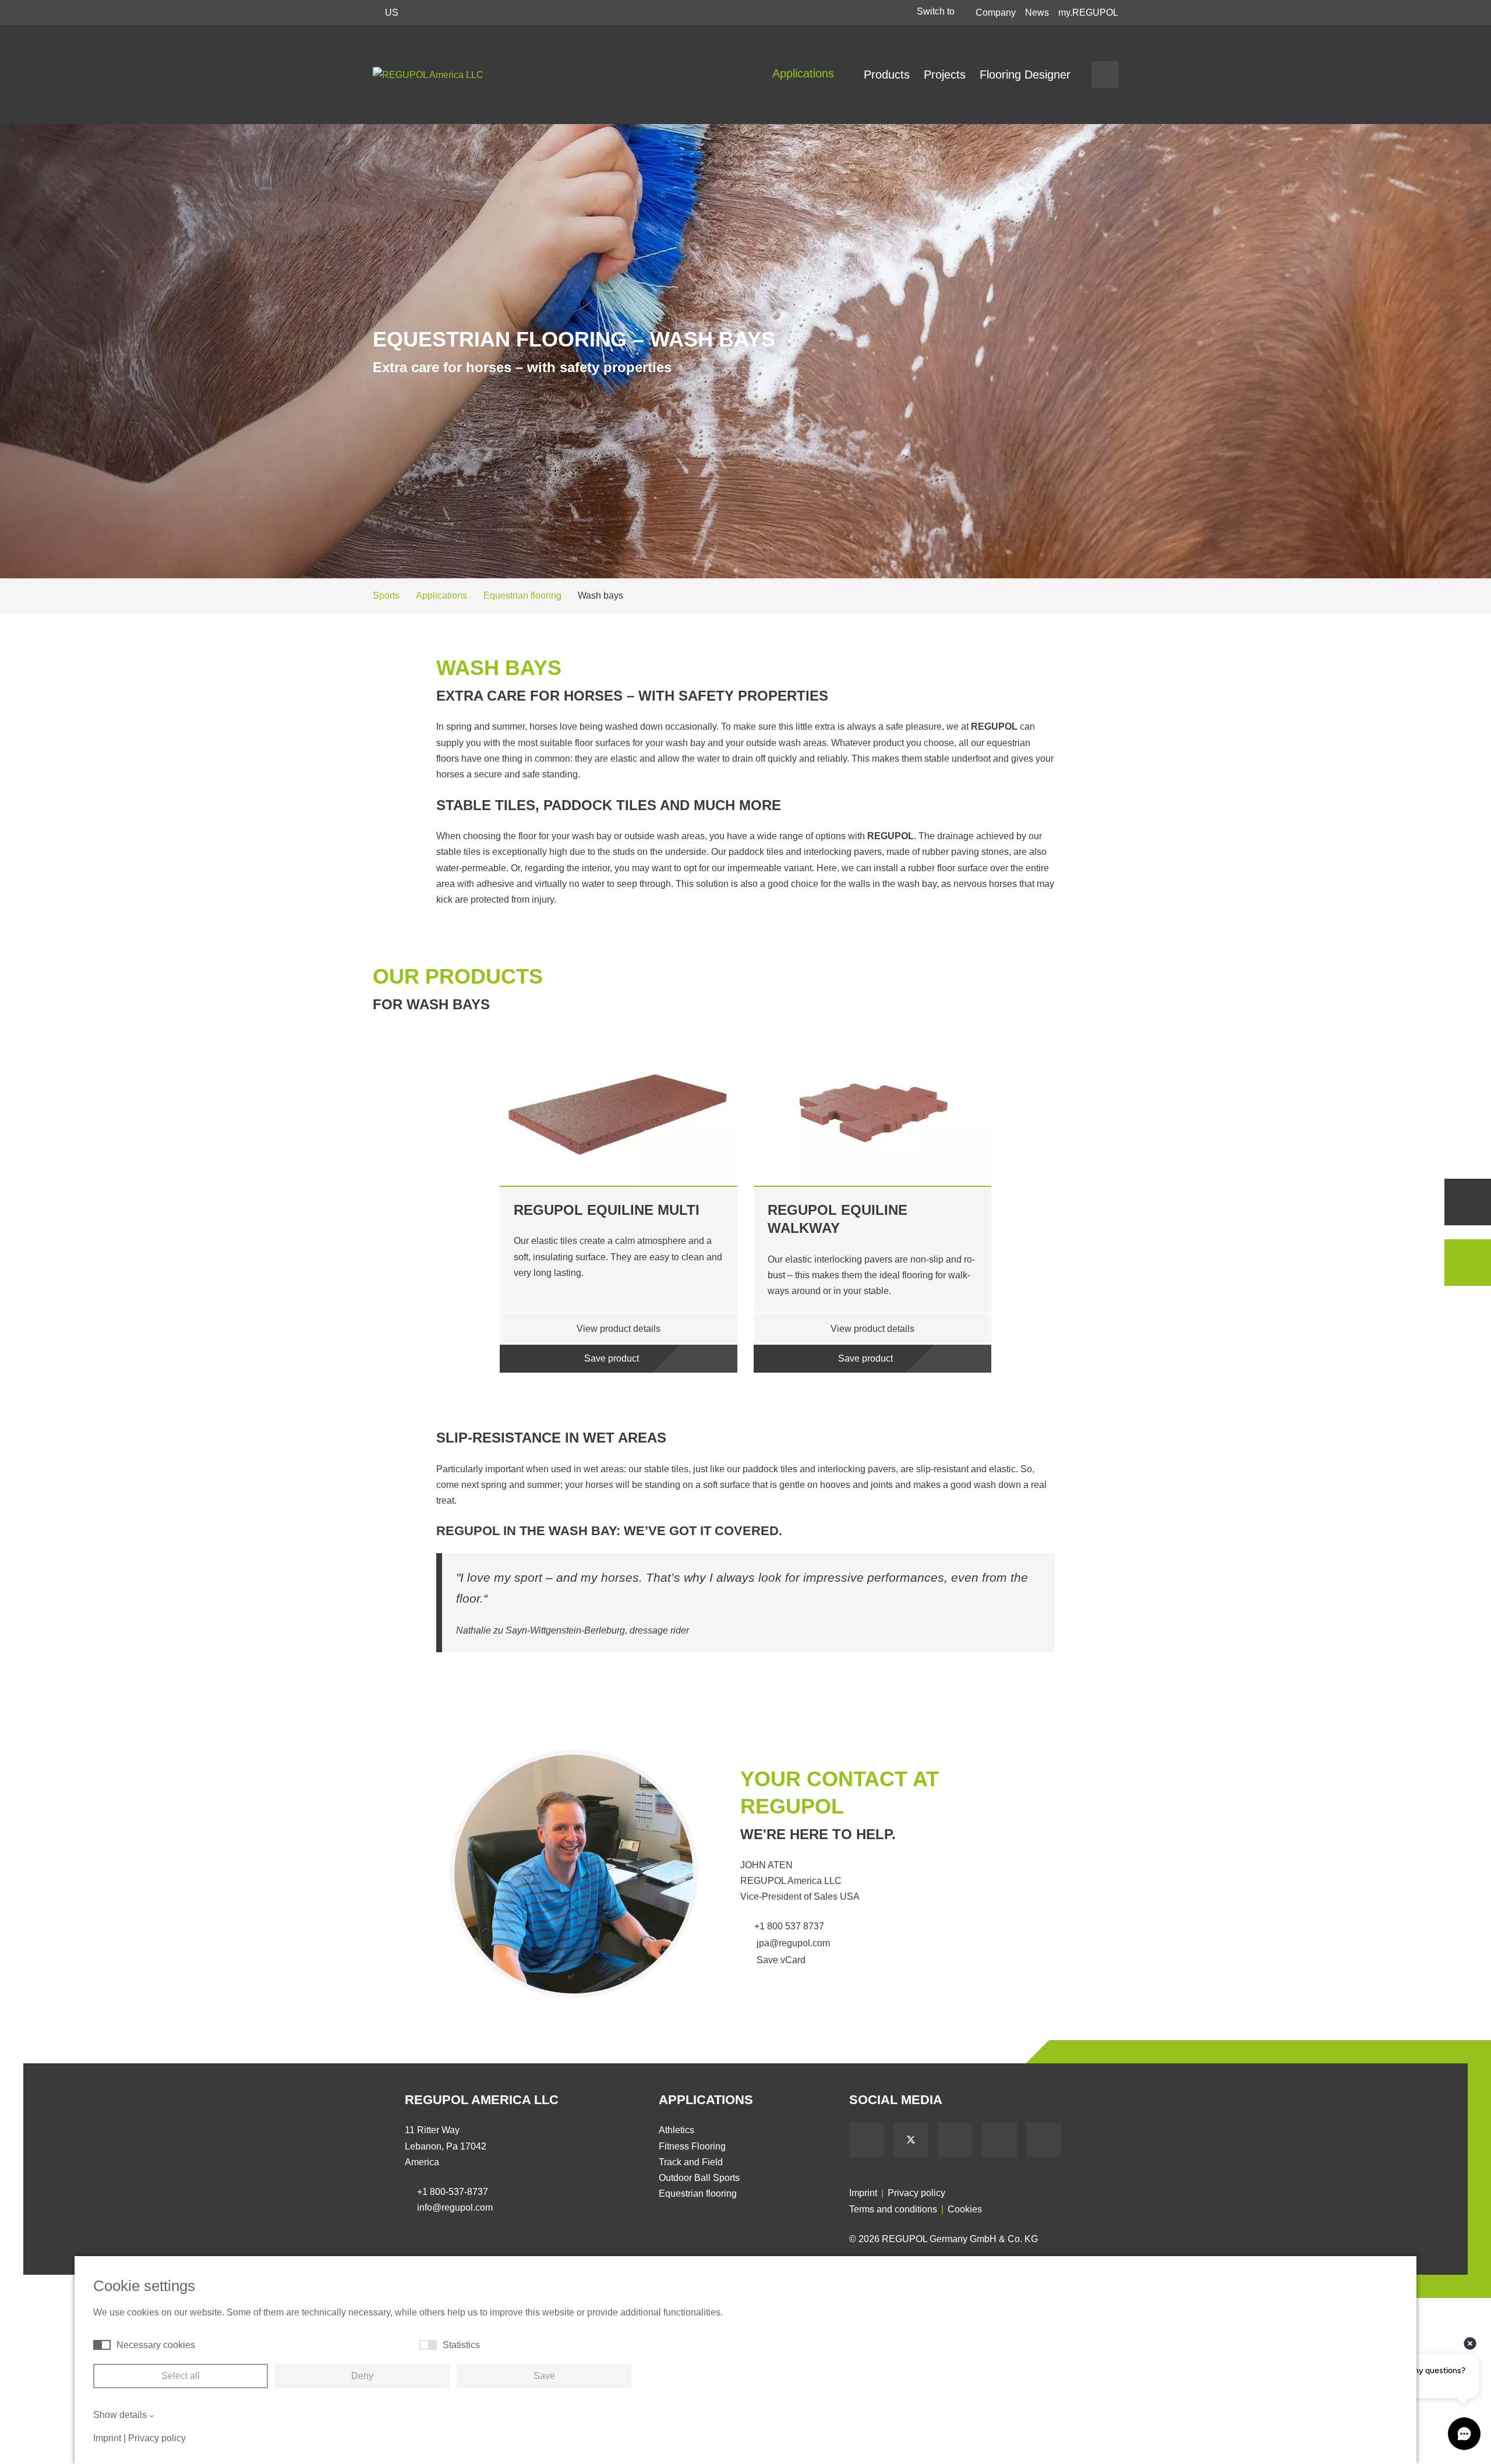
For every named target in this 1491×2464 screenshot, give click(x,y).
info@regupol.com (455, 2207)
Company (996, 13)
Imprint (863, 2193)
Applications (805, 73)
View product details (619, 1329)
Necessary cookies (156, 2345)
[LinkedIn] (999, 2140)
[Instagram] (1044, 2140)
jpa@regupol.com (792, 1943)
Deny (362, 2376)
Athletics (676, 2130)
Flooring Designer (1025, 75)
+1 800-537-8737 (453, 2192)
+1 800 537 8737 (789, 1926)
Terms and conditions (893, 2209)
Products (887, 75)
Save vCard (780, 1960)
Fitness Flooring (692, 2146)
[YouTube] (955, 2140)
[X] (911, 2140)
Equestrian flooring (698, 2193)
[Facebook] (867, 2140)
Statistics (461, 2345)
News (1037, 13)
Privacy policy (916, 2193)
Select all (181, 2376)
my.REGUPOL (1088, 13)
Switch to (937, 11)
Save (544, 2376)
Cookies (965, 2209)
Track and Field (691, 2162)
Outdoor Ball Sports (699, 2178)
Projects (945, 75)
